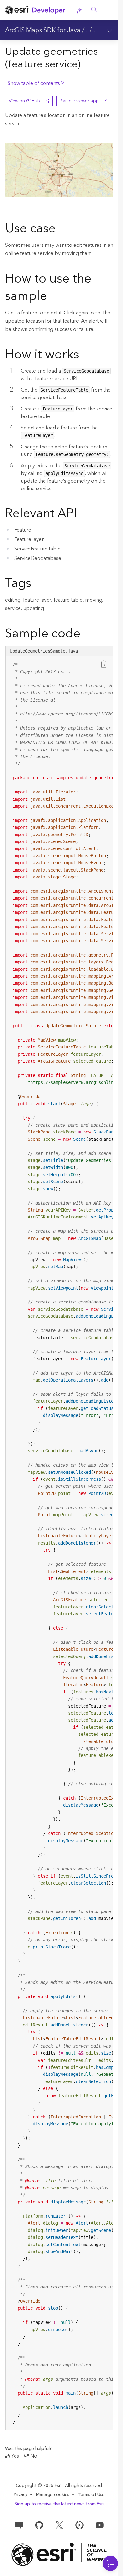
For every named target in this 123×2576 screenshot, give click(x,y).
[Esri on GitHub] (39, 2524)
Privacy (20, 2495)
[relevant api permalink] (82, 514)
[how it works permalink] (84, 355)
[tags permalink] (37, 584)
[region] (60, 1543)
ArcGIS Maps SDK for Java (43, 30)
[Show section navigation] (109, 30)
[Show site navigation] (109, 10)
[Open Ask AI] (79, 10)
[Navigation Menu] (110, 2563)
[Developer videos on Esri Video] (79, 2524)
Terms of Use (91, 2495)
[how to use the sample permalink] (52, 297)
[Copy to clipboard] (104, 664)
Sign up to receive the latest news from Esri (59, 2504)
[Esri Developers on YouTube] (100, 2524)
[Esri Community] (19, 2524)
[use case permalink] (61, 229)
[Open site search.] (94, 10)
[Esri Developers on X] (59, 2524)
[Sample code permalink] (89, 634)
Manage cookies (53, 2495)
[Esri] (59, 2554)
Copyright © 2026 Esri (39, 2486)
